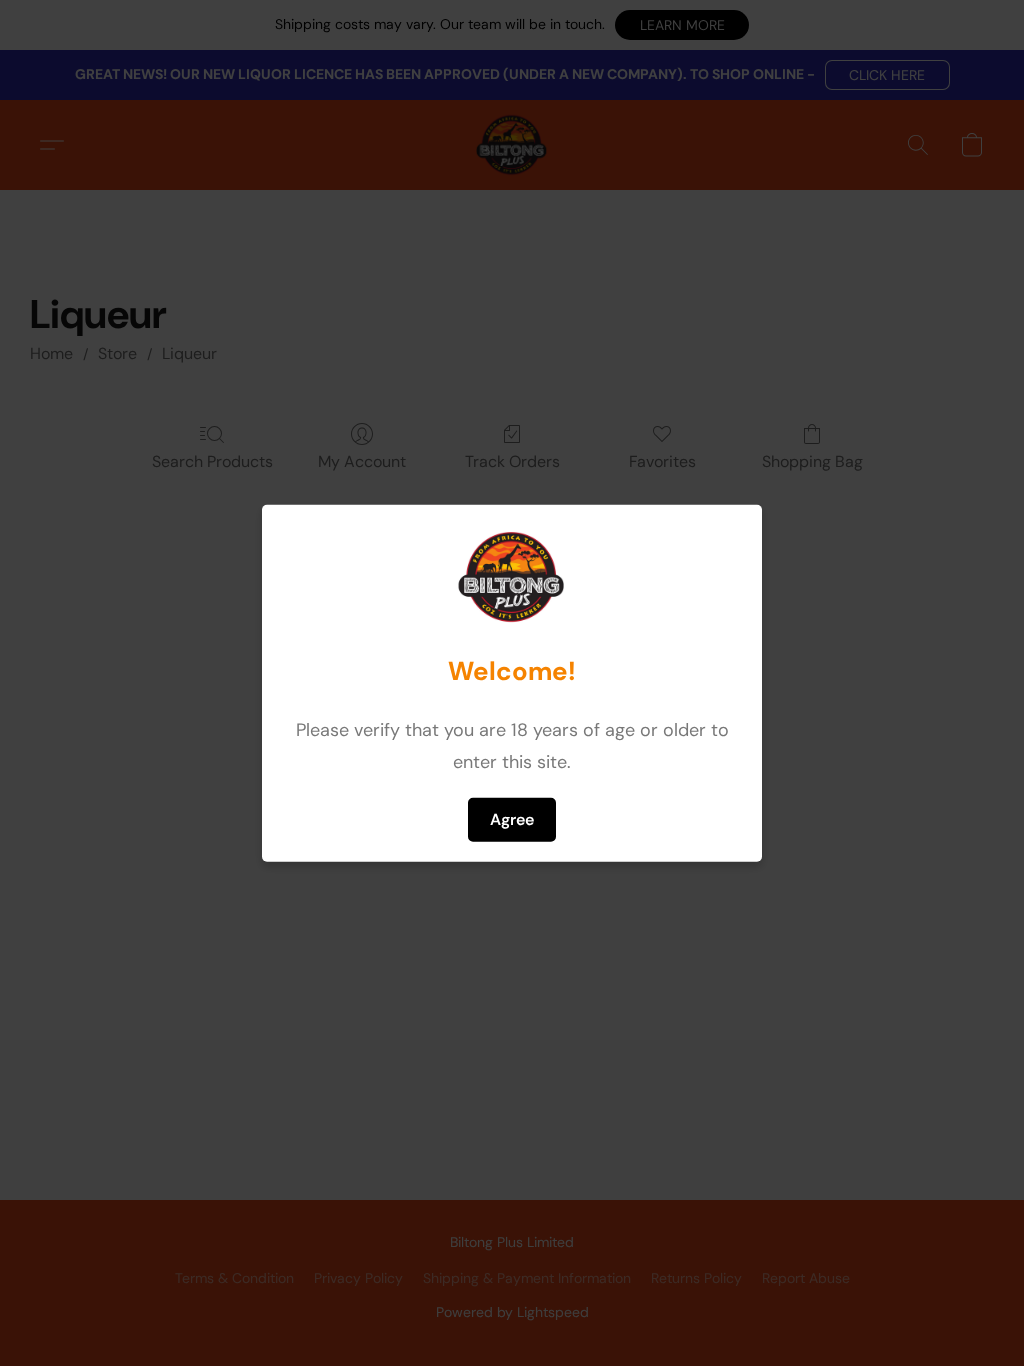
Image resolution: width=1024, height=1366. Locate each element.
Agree (512, 818)
